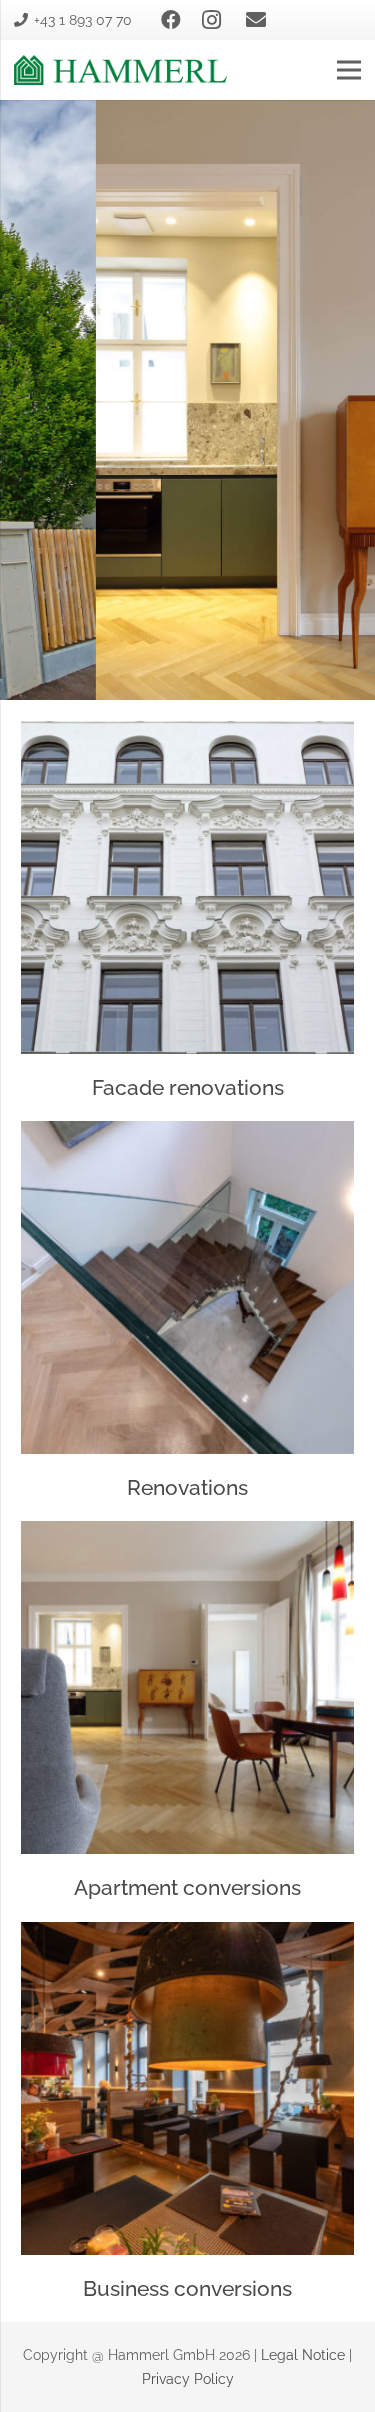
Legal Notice (303, 2355)
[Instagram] (211, 20)
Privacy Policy (188, 2379)
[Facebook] (171, 20)
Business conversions (187, 2288)
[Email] (256, 20)
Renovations (187, 1487)
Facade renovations (188, 1087)
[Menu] (349, 70)
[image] (120, 70)
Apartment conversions (187, 1887)
